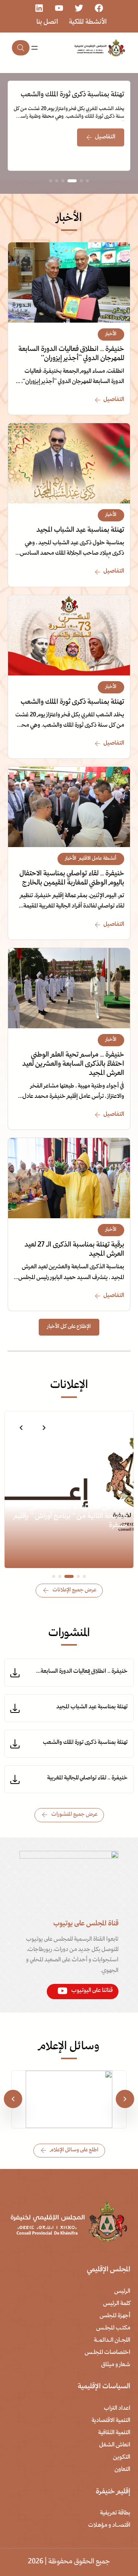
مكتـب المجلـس (113, 2328)
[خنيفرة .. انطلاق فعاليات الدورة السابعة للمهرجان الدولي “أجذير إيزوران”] (69, 248)
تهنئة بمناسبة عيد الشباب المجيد (80, 530)
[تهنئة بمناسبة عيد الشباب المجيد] (69, 429)
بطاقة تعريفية (115, 2513)
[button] (44, 1428)
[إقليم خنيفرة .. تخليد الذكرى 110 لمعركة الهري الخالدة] (69, 2077)
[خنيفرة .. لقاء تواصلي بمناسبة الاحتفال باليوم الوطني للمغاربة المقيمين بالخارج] (69, 773)
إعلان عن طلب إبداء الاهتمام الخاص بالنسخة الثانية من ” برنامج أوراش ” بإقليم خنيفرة (71, 1517)
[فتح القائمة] (34, 48)
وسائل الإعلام (69, 2047)
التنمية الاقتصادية (111, 2421)
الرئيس (122, 2292)
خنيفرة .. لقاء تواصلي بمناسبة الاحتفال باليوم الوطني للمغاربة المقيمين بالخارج (72, 879)
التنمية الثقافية (114, 2433)
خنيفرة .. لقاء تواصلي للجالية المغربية (87, 1778)
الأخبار (111, 334)
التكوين (122, 2458)
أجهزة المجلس (115, 2316)
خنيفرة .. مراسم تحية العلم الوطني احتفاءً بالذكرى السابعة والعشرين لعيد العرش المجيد (73, 1064)
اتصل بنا (47, 22)
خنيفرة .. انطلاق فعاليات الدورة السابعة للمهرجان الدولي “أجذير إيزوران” (71, 354)
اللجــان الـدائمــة (112, 2341)
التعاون (122, 2470)
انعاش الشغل (115, 2445)
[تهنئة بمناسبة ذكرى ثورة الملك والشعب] (69, 601)
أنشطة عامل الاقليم (98, 859)
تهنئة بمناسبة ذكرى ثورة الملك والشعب (72, 95)
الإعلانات (69, 1385)
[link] (69, 126)
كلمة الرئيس (117, 2304)
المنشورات (69, 1634)
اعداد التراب (117, 2409)
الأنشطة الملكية (88, 22)
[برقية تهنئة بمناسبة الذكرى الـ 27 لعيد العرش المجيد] (69, 1144)
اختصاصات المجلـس (108, 2353)
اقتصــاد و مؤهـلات (109, 2526)
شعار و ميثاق (116, 2365)
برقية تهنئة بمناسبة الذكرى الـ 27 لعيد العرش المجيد (74, 1250)
